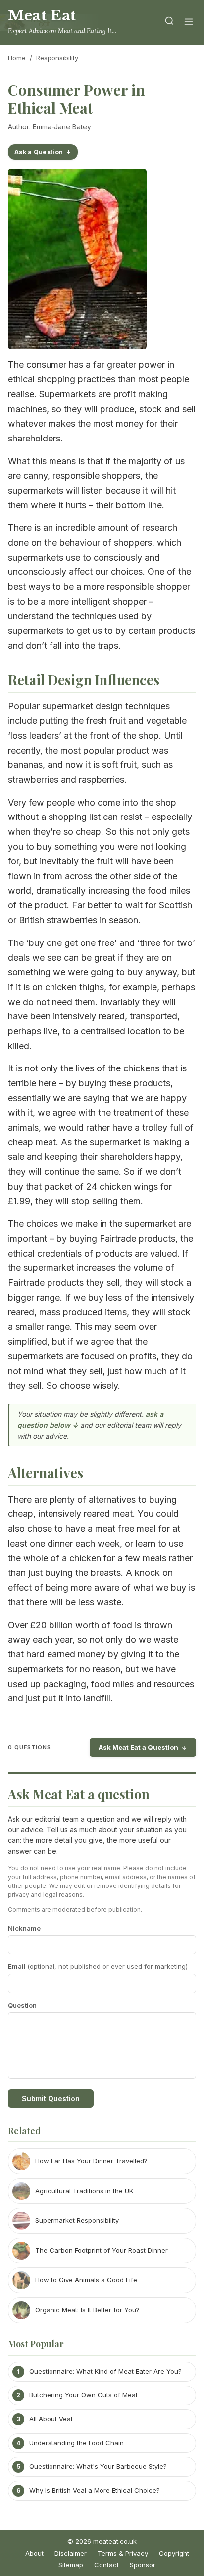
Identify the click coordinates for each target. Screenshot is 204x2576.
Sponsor (143, 2565)
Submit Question (51, 2099)
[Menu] (189, 23)
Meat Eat (42, 16)
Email (98, 1966)
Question (22, 2005)
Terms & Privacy (123, 2553)
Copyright (174, 2553)
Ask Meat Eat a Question (138, 1747)
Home (17, 58)
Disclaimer (71, 2553)
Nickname (24, 1928)
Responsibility (57, 58)
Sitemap (71, 2565)
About (34, 2553)
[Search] (169, 23)
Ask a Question (39, 152)
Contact (106, 2565)
